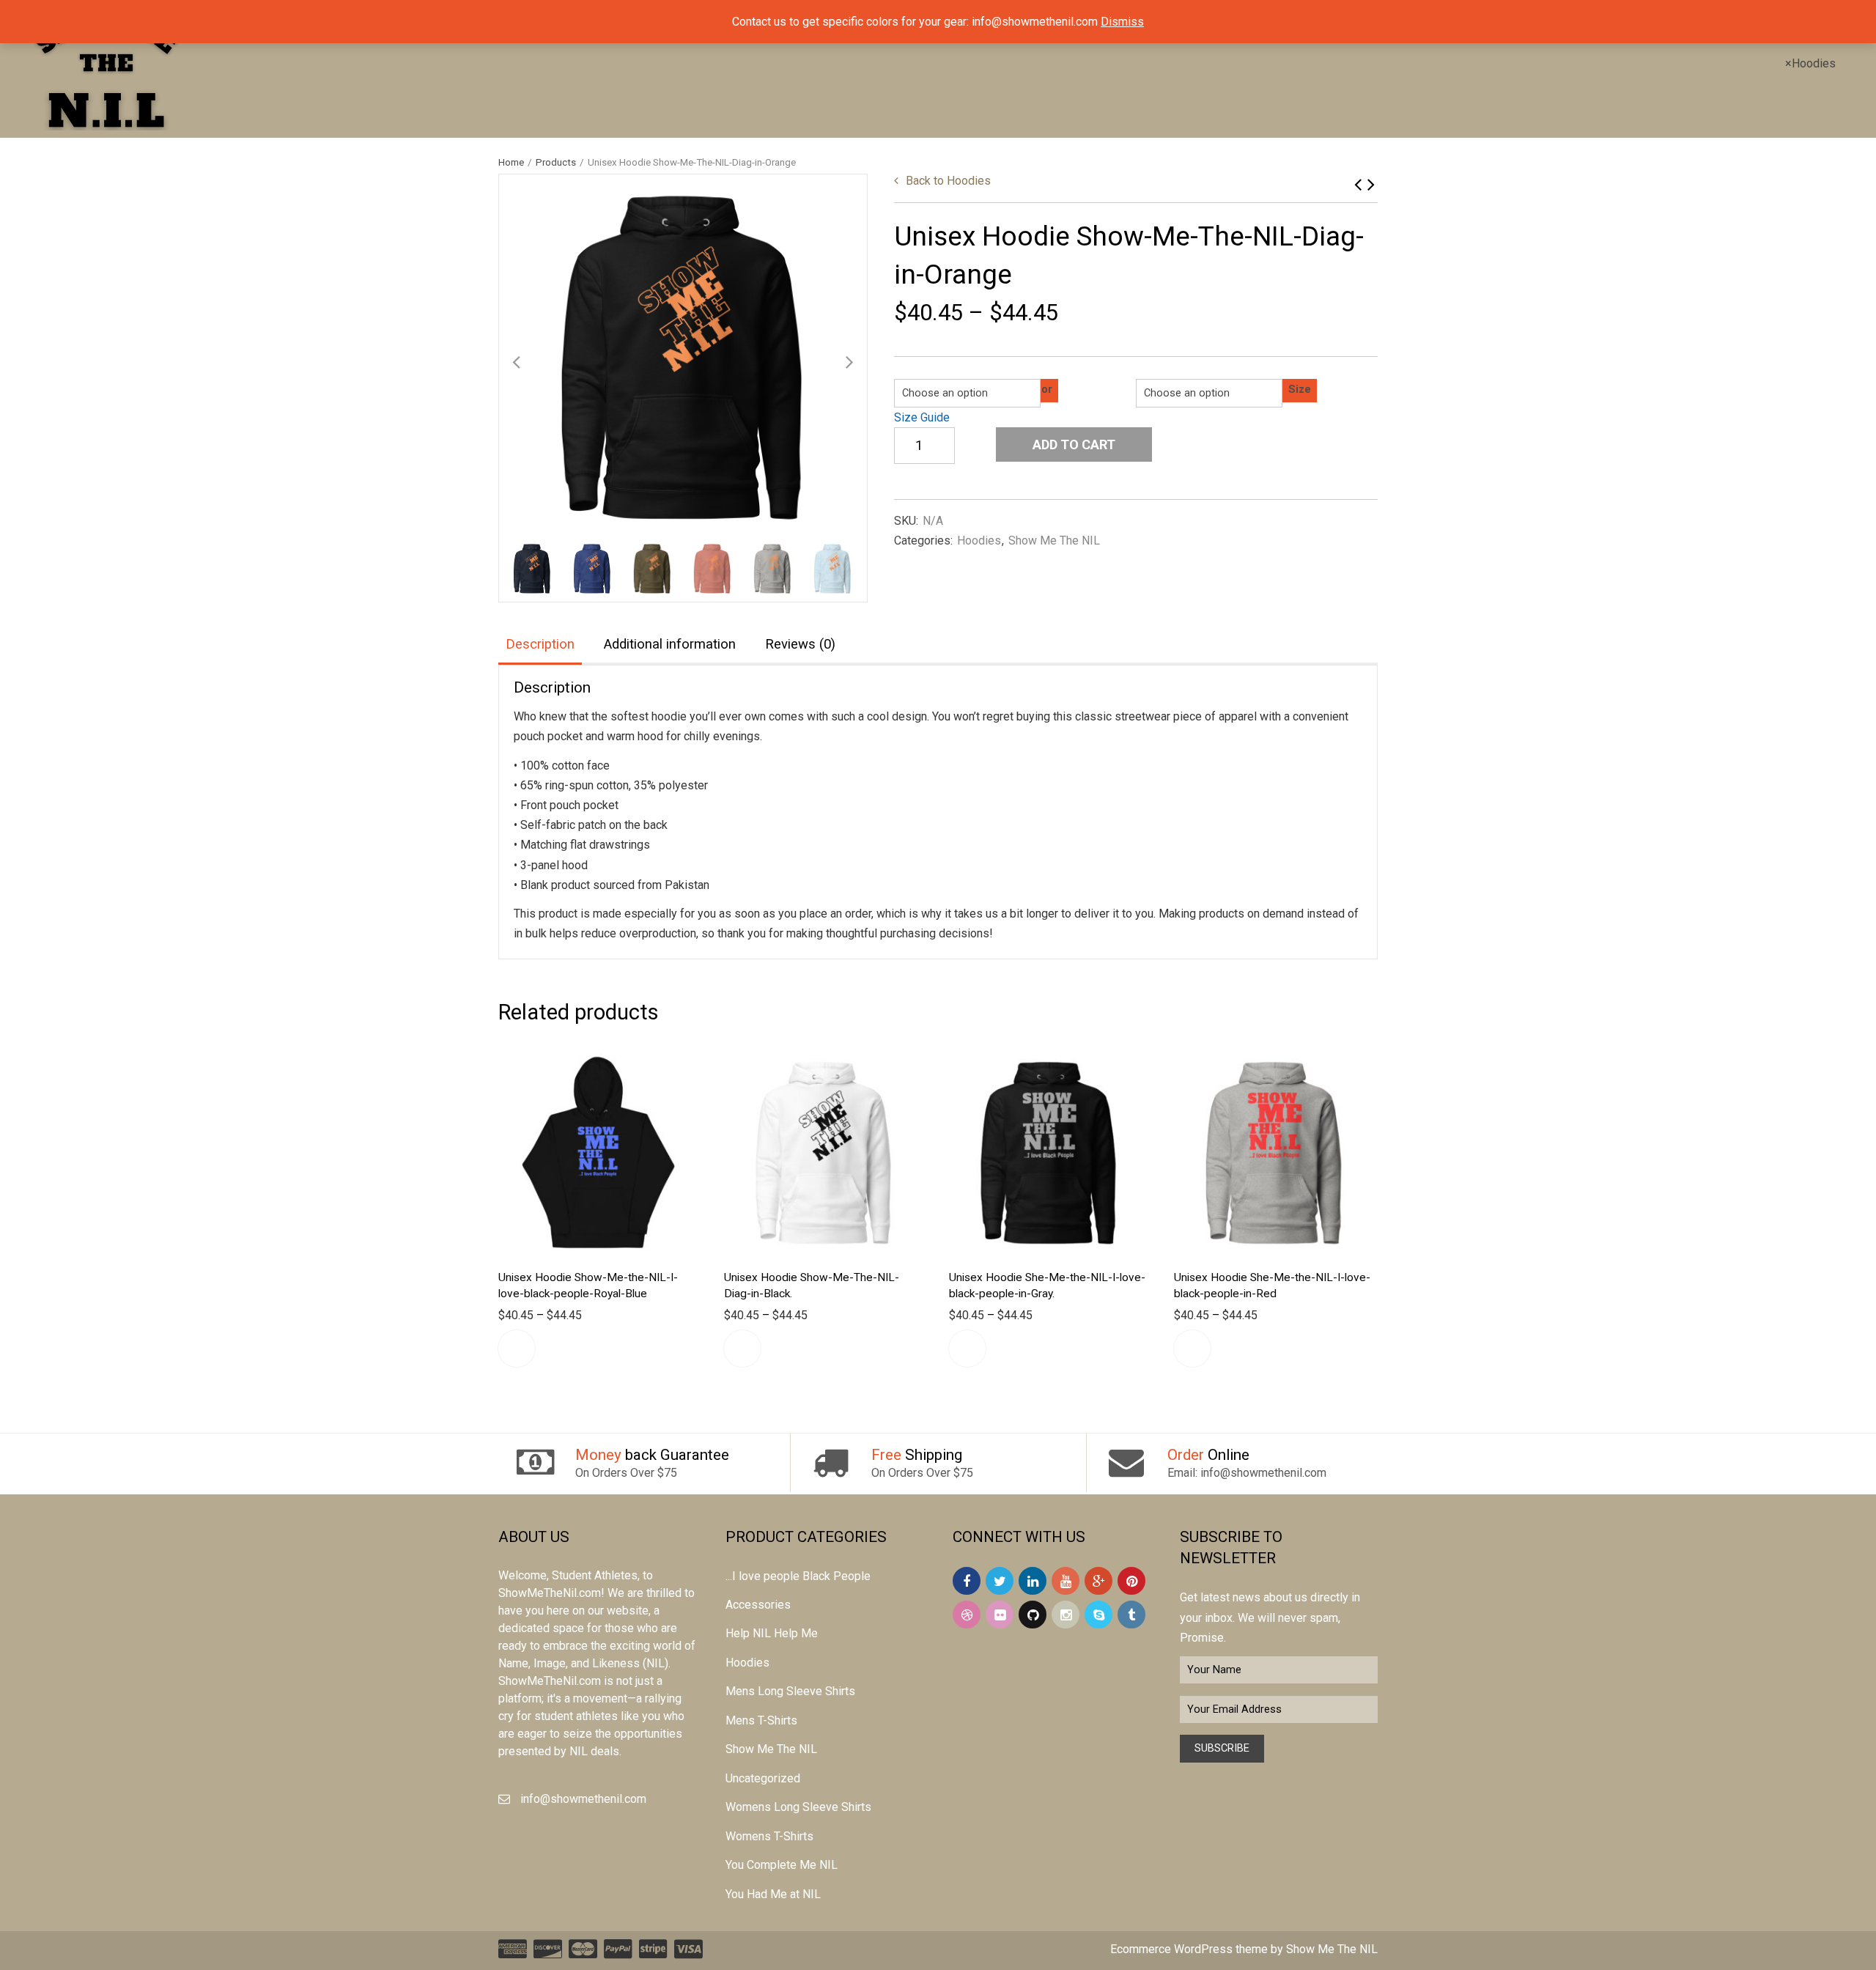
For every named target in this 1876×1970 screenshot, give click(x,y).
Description (540, 644)
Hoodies (948, 181)
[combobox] (1810, 63)
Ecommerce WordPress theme (1189, 1949)
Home (511, 162)
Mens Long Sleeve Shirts (790, 1691)
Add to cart (1074, 444)
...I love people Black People (798, 1576)
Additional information (670, 644)
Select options (517, 1349)
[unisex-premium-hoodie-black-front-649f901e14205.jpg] (683, 358)
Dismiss (1122, 22)
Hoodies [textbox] (1810, 63)
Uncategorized (763, 1778)
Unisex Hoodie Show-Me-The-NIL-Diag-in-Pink (1358, 184)
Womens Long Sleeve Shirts (798, 1807)
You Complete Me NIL (782, 1865)
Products (556, 162)
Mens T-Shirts (761, 1720)
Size (1300, 390)
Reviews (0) (800, 644)
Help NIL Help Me (772, 1633)
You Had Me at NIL (773, 1894)
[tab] (540, 645)
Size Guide (922, 417)
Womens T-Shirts (769, 1836)
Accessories (758, 1605)
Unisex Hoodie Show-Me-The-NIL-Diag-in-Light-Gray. (1371, 184)
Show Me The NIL (1054, 541)
